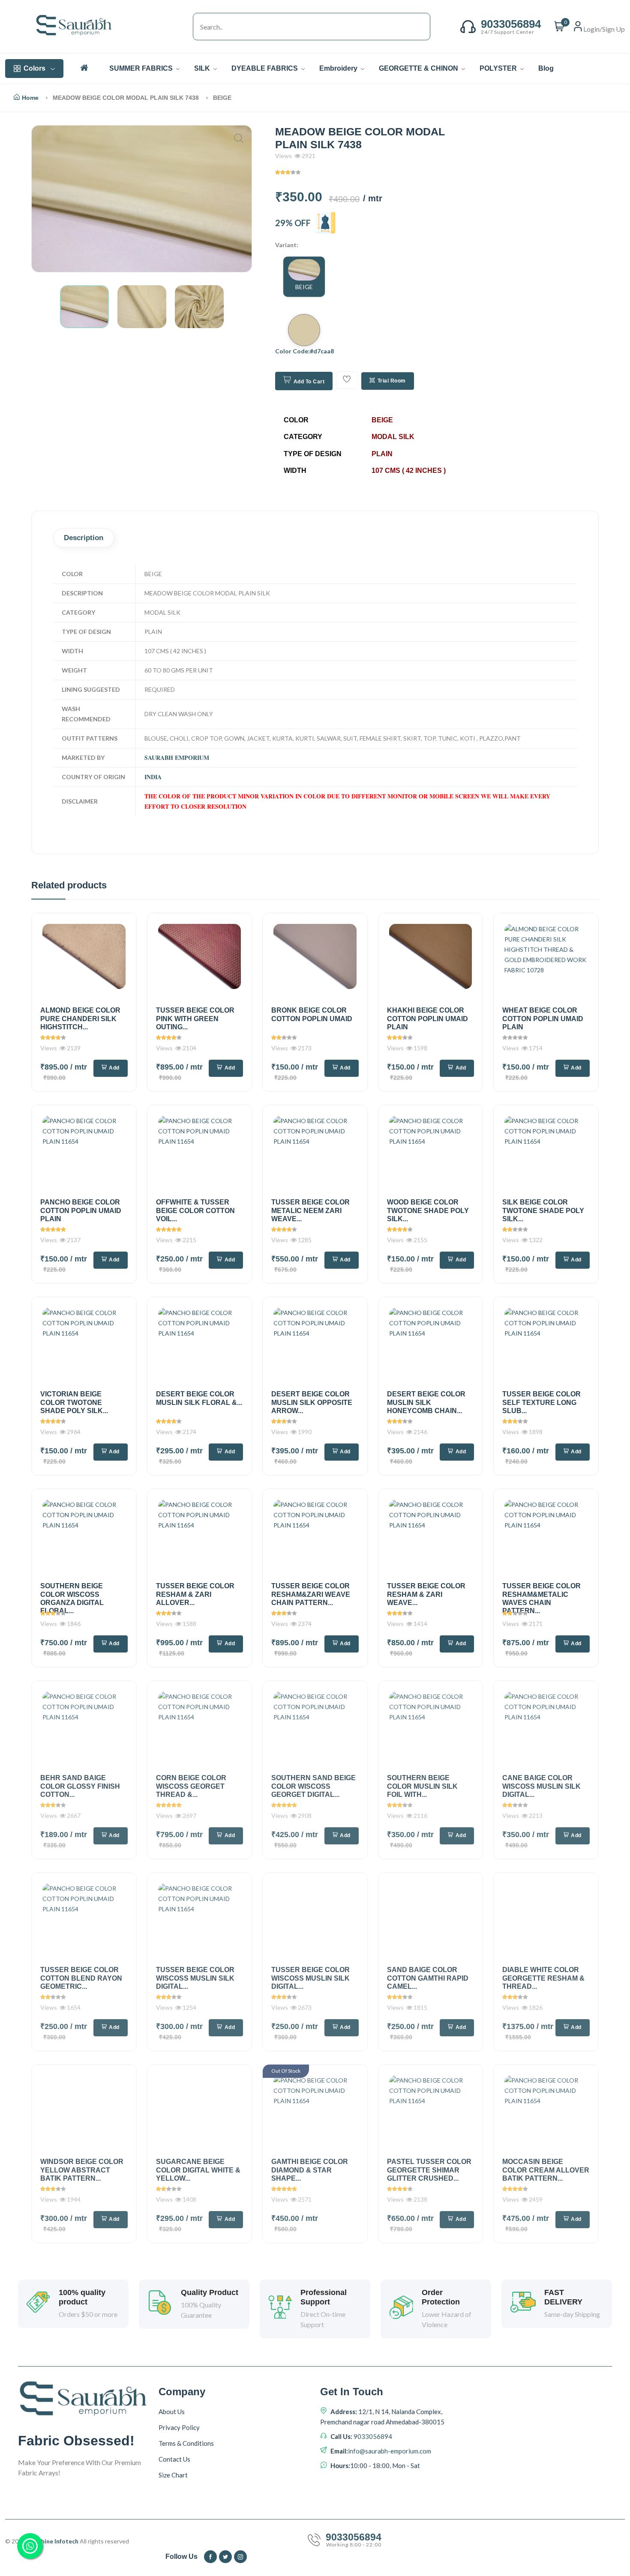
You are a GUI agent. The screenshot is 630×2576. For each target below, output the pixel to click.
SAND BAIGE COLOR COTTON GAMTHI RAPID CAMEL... (428, 1978)
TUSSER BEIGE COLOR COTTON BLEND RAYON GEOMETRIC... (81, 1978)
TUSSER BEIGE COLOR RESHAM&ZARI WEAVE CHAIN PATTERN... (311, 1594)
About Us (172, 2412)
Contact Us (174, 2459)
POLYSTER (499, 68)
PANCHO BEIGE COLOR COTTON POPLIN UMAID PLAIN (81, 1210)
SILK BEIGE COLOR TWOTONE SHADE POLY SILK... (543, 1210)
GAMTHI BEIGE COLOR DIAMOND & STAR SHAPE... (310, 2170)
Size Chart (173, 2475)
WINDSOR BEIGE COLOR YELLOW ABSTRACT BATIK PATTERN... (82, 2170)
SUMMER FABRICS (142, 68)
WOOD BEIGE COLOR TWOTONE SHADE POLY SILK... (428, 1210)
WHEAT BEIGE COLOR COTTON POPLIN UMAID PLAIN (543, 1018)
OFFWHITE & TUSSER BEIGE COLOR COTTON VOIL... (195, 1210)
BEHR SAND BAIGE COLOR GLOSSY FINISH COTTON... (80, 1786)
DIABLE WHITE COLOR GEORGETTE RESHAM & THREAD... (543, 1978)
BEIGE (304, 287)
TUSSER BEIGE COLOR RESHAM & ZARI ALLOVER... (195, 1594)
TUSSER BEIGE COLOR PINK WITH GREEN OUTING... (195, 1018)
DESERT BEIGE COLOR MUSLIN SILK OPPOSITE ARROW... (312, 1402)
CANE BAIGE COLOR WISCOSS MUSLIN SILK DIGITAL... (541, 1786)
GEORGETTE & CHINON (419, 68)
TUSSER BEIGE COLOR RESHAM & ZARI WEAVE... (426, 1594)
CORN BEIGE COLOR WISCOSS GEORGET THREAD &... (191, 1786)
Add (114, 1068)
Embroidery (339, 68)
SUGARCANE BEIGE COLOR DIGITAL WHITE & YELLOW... (198, 2170)
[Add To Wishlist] (347, 380)
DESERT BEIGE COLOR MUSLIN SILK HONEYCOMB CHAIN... (426, 1402)
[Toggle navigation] (184, 27)
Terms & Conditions (186, 2443)
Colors (34, 68)
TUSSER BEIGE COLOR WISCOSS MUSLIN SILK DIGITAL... (195, 1978)
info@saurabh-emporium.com (390, 2451)
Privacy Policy (179, 2427)
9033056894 (372, 2436)
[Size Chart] (326, 223)
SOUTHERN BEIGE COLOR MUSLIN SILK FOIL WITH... (422, 1786)
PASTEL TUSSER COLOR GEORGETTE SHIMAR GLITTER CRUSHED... (429, 2170)
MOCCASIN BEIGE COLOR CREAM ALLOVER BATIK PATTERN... (546, 2170)
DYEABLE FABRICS (265, 68)
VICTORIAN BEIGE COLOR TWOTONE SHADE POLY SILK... (74, 1402)
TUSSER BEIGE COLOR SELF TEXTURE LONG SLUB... (541, 1402)
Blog (546, 68)
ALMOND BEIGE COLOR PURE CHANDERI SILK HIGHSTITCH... (80, 1018)
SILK (203, 68)
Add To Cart (309, 382)
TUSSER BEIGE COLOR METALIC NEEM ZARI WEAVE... (310, 1210)
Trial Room (392, 381)
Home (30, 98)
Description (84, 538)
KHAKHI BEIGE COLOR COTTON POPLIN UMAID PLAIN (427, 1018)
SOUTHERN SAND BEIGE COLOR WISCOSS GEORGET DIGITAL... (313, 1786)
